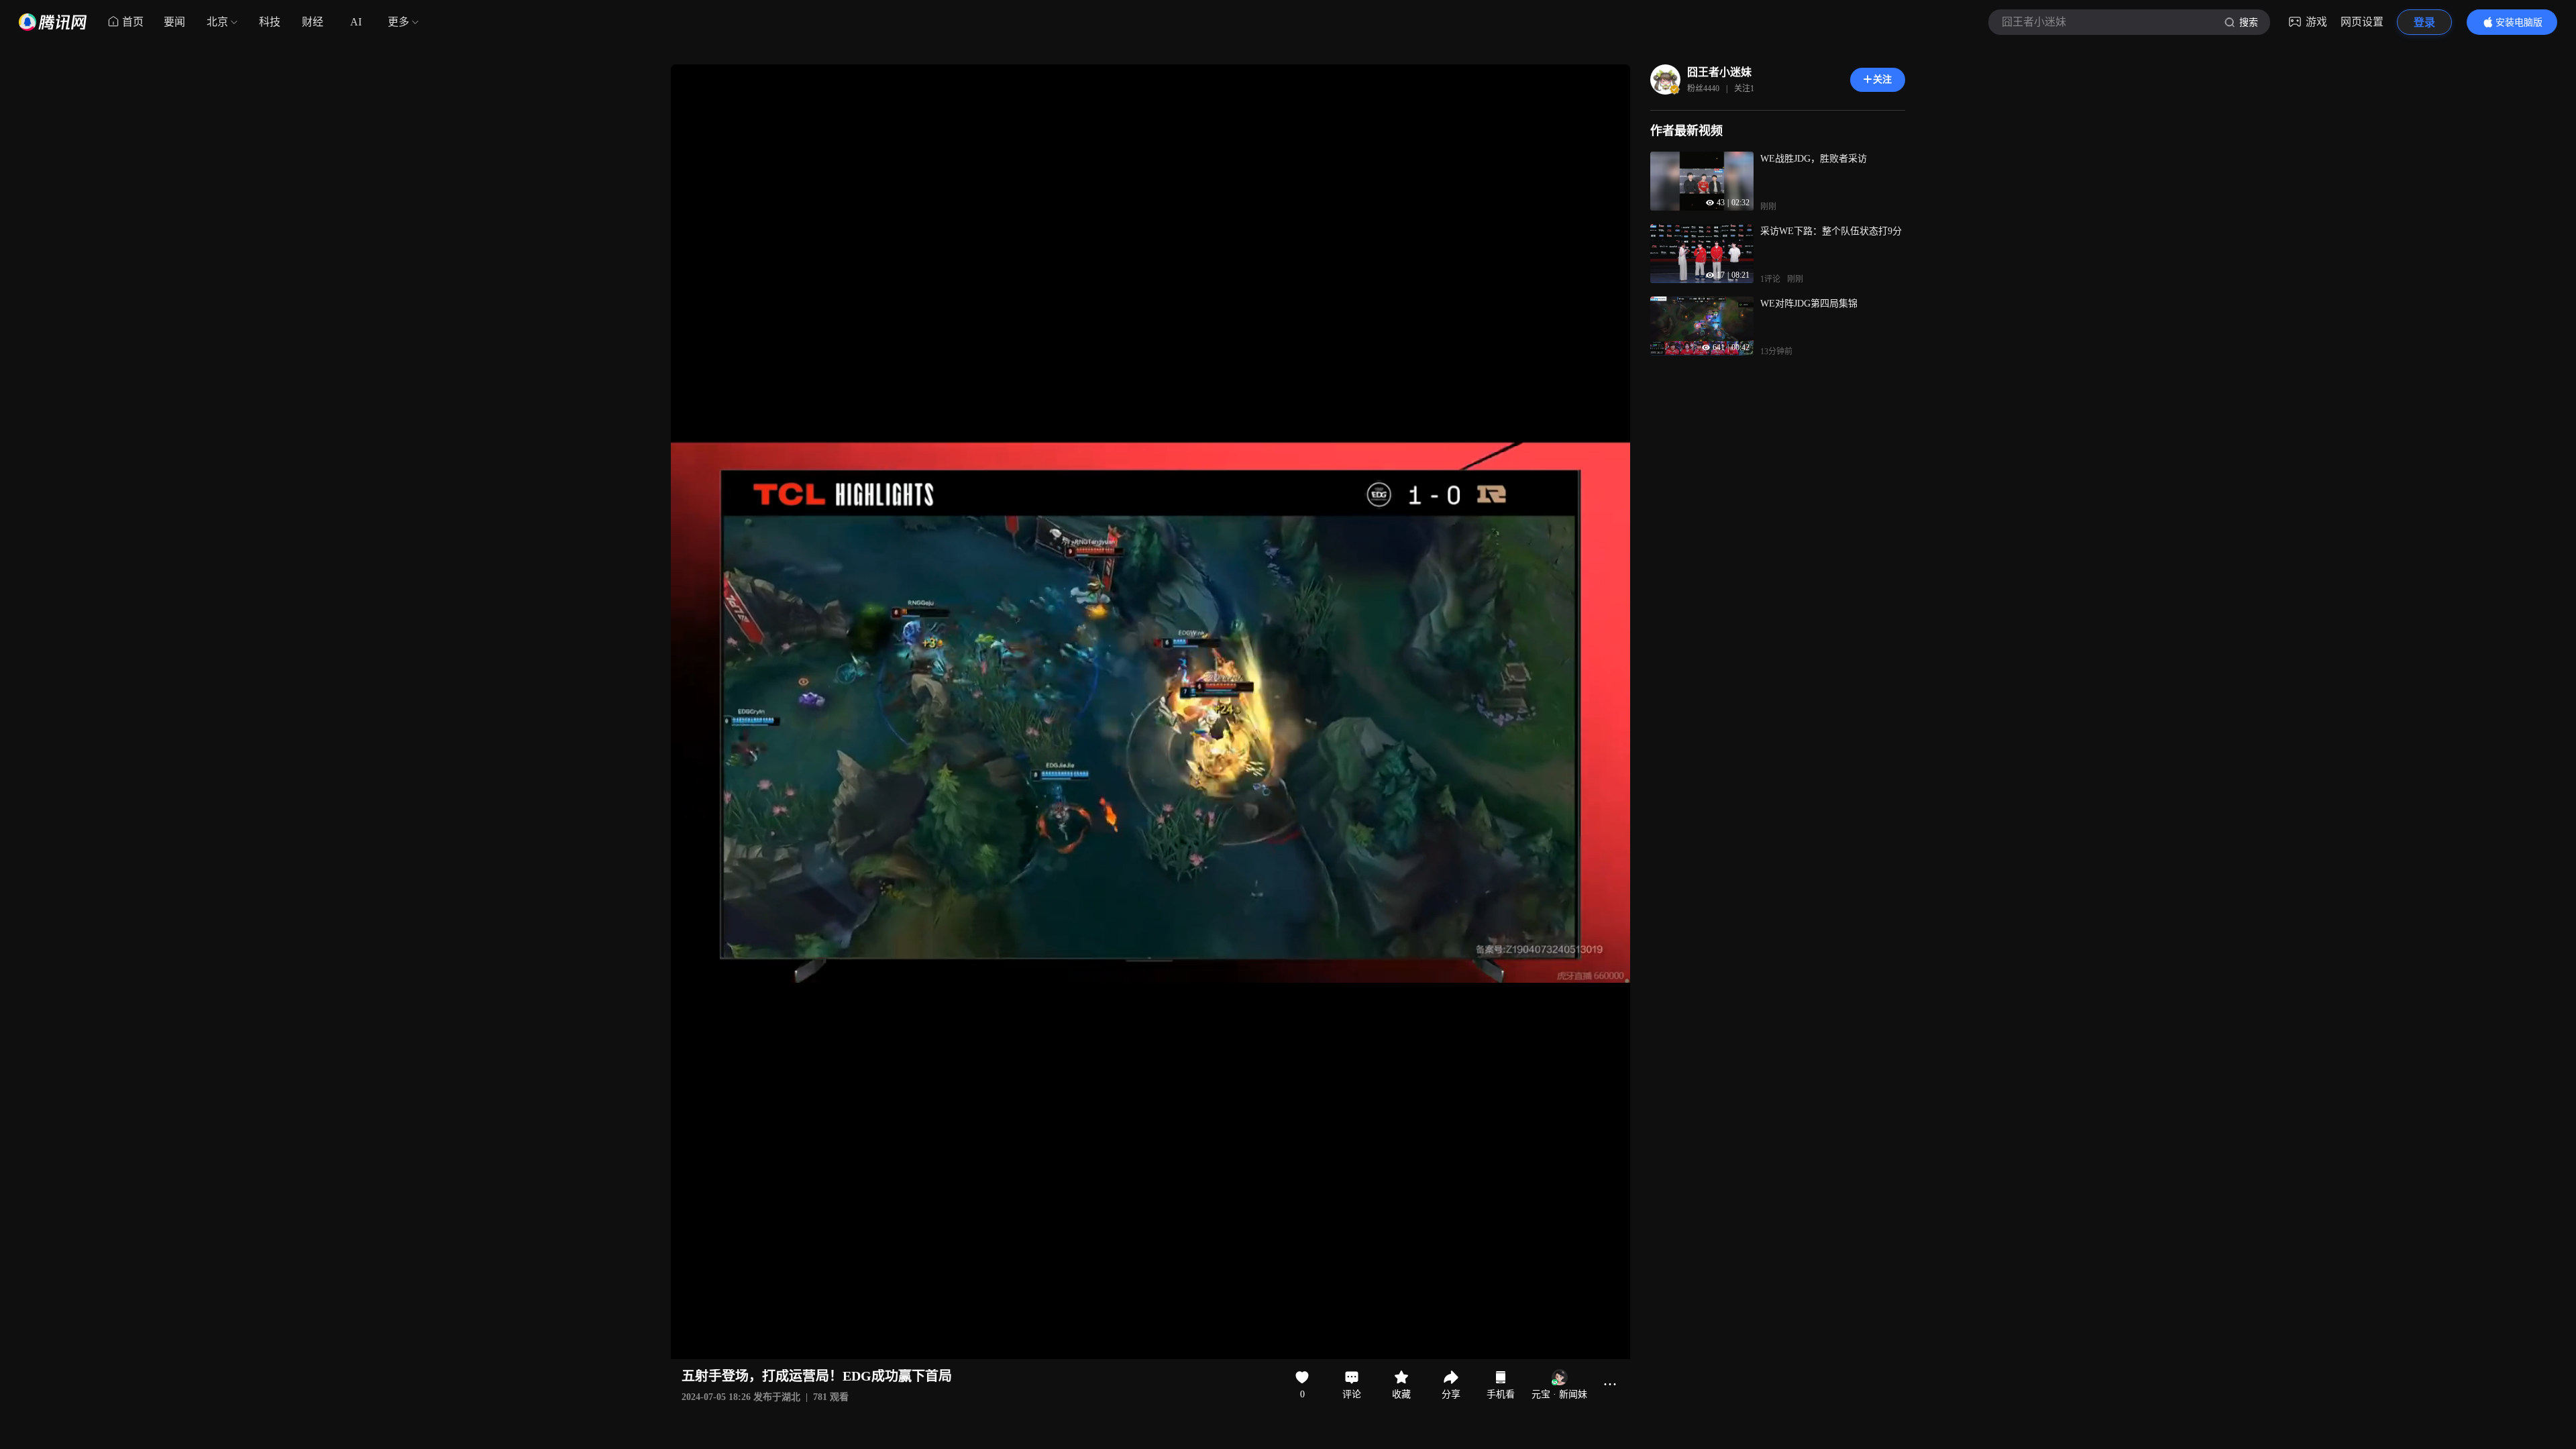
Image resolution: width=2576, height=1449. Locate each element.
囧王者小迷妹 (1719, 72)
